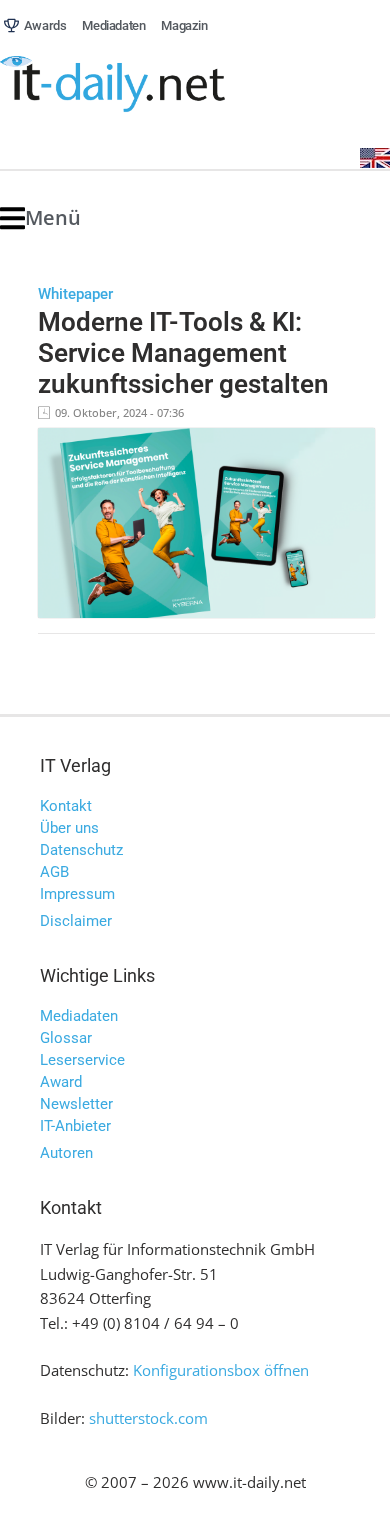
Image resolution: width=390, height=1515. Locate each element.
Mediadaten (79, 1016)
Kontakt (66, 806)
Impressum (77, 894)
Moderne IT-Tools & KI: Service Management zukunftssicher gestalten (183, 352)
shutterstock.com (148, 1418)
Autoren (66, 1153)
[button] (40, 218)
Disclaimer (76, 921)
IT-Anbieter (75, 1126)
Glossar (66, 1038)
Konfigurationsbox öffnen (221, 1370)
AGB (54, 872)
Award (61, 1082)
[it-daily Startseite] (150, 84)
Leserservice (82, 1060)
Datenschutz (81, 850)
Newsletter (76, 1104)
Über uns (69, 828)
